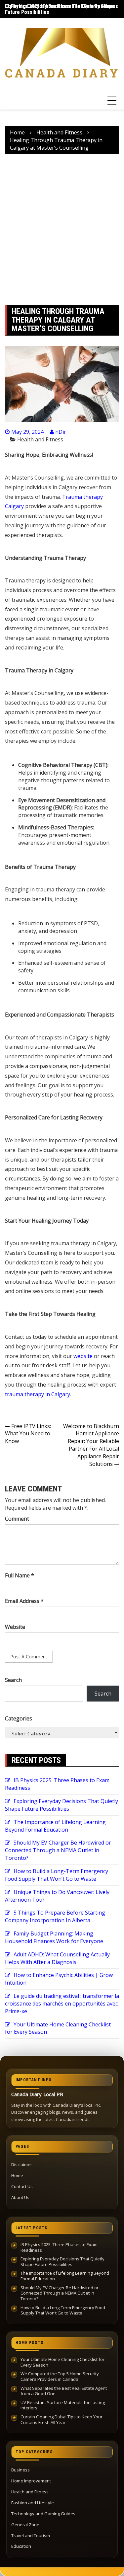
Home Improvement (31, 2481)
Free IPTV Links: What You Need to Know (28, 1434)
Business (21, 2470)
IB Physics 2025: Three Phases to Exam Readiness (62, 6)
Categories (19, 1718)
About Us (20, 2197)
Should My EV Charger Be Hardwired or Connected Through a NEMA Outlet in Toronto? (58, 1850)
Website (15, 1627)
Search (13, 1680)
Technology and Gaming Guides (43, 2514)
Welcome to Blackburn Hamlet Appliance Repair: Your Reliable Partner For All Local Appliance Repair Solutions (91, 1445)
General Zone (25, 2525)
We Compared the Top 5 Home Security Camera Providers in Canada (60, 2376)
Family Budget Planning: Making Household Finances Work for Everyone (54, 1937)
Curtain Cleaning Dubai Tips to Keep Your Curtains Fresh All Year (62, 2420)
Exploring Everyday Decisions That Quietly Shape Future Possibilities (62, 1805)
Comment (17, 1519)
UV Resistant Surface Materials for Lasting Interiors (63, 2405)
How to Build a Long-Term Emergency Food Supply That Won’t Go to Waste (57, 1875)
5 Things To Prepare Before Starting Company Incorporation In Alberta (55, 1916)
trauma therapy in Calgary (38, 1394)
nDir (61, 432)
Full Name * (20, 1575)
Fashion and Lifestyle (33, 2503)
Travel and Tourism (31, 2536)
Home (17, 2175)
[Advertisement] (62, 230)
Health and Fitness (40, 439)
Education (21, 2546)
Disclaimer (22, 2164)
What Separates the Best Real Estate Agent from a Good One (64, 2391)
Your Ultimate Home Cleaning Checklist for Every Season (62, 2362)
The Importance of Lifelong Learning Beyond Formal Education (55, 1826)
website (82, 1356)
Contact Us (22, 2186)
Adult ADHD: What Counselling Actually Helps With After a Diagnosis (57, 1958)
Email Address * (24, 1601)
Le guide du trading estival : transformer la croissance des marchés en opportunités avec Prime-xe (62, 2004)
